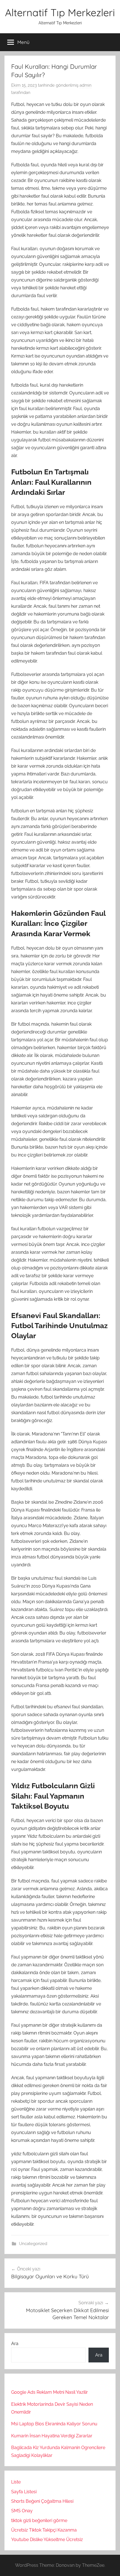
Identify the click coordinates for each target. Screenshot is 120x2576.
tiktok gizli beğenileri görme (39, 2521)
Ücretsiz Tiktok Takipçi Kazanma (44, 2530)
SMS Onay (22, 2511)
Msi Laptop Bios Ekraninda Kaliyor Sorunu (54, 2424)
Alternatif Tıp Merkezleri (60, 12)
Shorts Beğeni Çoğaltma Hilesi (42, 2501)
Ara (15, 2344)
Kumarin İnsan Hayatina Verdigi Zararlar (52, 2436)
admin (86, 85)
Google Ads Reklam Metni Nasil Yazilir (50, 2392)
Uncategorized (33, 2244)
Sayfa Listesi (24, 2492)
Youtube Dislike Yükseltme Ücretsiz (47, 2540)
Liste (16, 2482)
